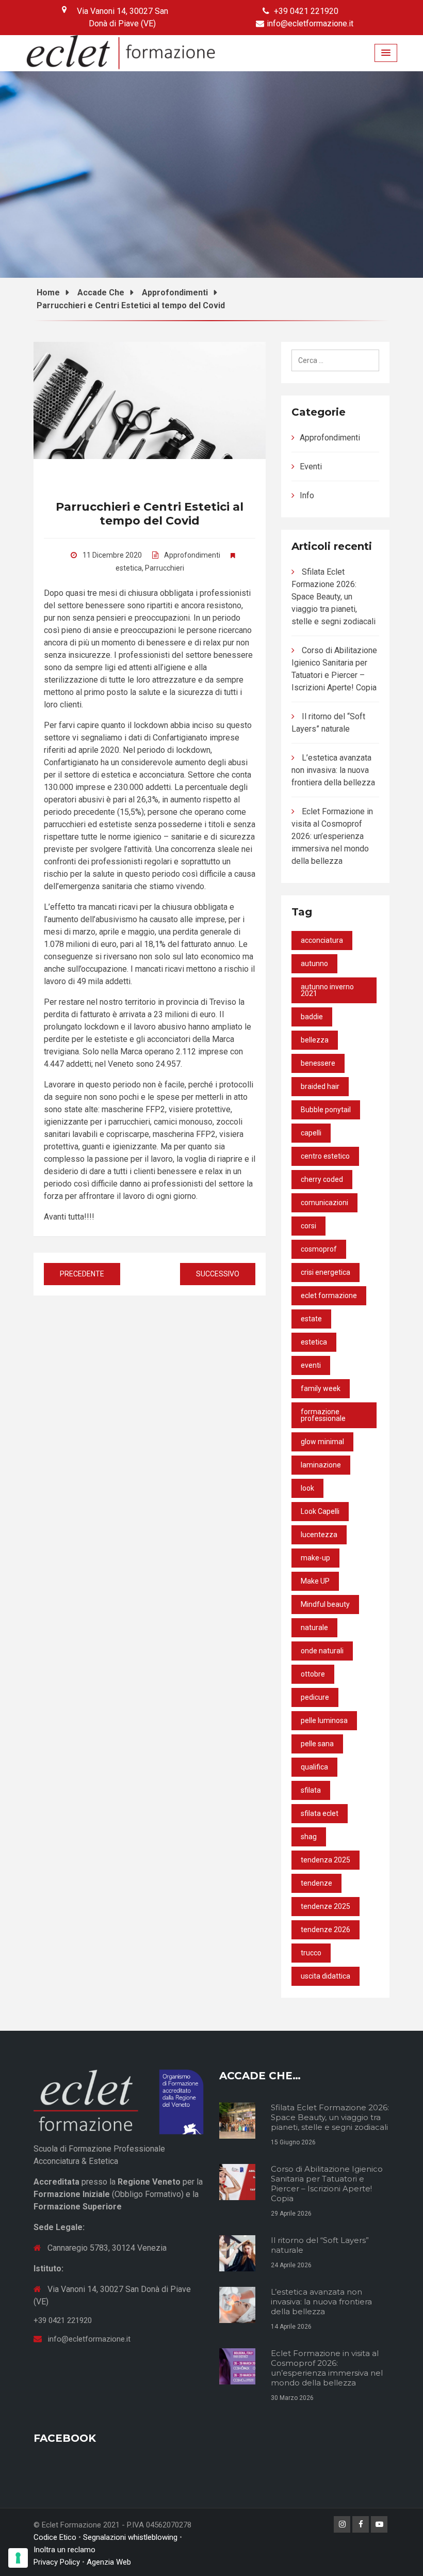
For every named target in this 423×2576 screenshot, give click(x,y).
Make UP (315, 1581)
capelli (311, 1133)
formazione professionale (323, 1415)
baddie (312, 1017)
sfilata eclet (320, 1813)
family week (321, 1388)
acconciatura (322, 940)
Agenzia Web (109, 2562)
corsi (308, 1226)
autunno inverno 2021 (327, 990)
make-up (315, 1558)
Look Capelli (320, 1511)
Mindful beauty (325, 1604)
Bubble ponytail (326, 1110)
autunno (314, 963)
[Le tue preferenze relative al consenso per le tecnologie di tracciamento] (18, 2558)
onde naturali (322, 1651)
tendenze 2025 (326, 1906)
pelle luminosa (324, 1720)
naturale (314, 1627)
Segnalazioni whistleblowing (130, 2537)
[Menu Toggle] (386, 53)
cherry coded (322, 1179)
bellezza (315, 1040)
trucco (311, 1953)
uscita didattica (326, 1976)
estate (311, 1319)
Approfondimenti (192, 555)
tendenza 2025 (326, 1860)
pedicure (315, 1697)
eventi (311, 1365)
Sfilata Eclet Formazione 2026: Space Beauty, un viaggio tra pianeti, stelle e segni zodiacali (333, 597)
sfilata (311, 1790)
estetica (129, 568)
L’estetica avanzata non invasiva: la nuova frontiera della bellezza (333, 770)
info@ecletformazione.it (310, 23)
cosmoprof (319, 1249)
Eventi (311, 467)
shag (309, 1837)
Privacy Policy (57, 2562)
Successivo (218, 1274)
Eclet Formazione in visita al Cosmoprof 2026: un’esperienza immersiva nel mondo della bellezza (332, 836)
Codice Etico (55, 2537)
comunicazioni (324, 1203)
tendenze (316, 1883)
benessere (318, 1063)
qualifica (314, 1767)
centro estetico (325, 1156)
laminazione (321, 1465)
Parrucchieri (165, 568)
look (307, 1488)
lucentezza (319, 1535)
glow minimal (322, 1442)
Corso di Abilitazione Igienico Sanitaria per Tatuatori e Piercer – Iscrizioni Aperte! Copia (327, 2184)
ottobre (313, 1674)
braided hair (320, 1086)
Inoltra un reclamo (64, 2550)
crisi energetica (326, 1272)
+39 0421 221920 (306, 11)
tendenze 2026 (326, 1930)
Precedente (82, 1274)
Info (307, 495)
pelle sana (317, 1744)
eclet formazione (329, 1295)
